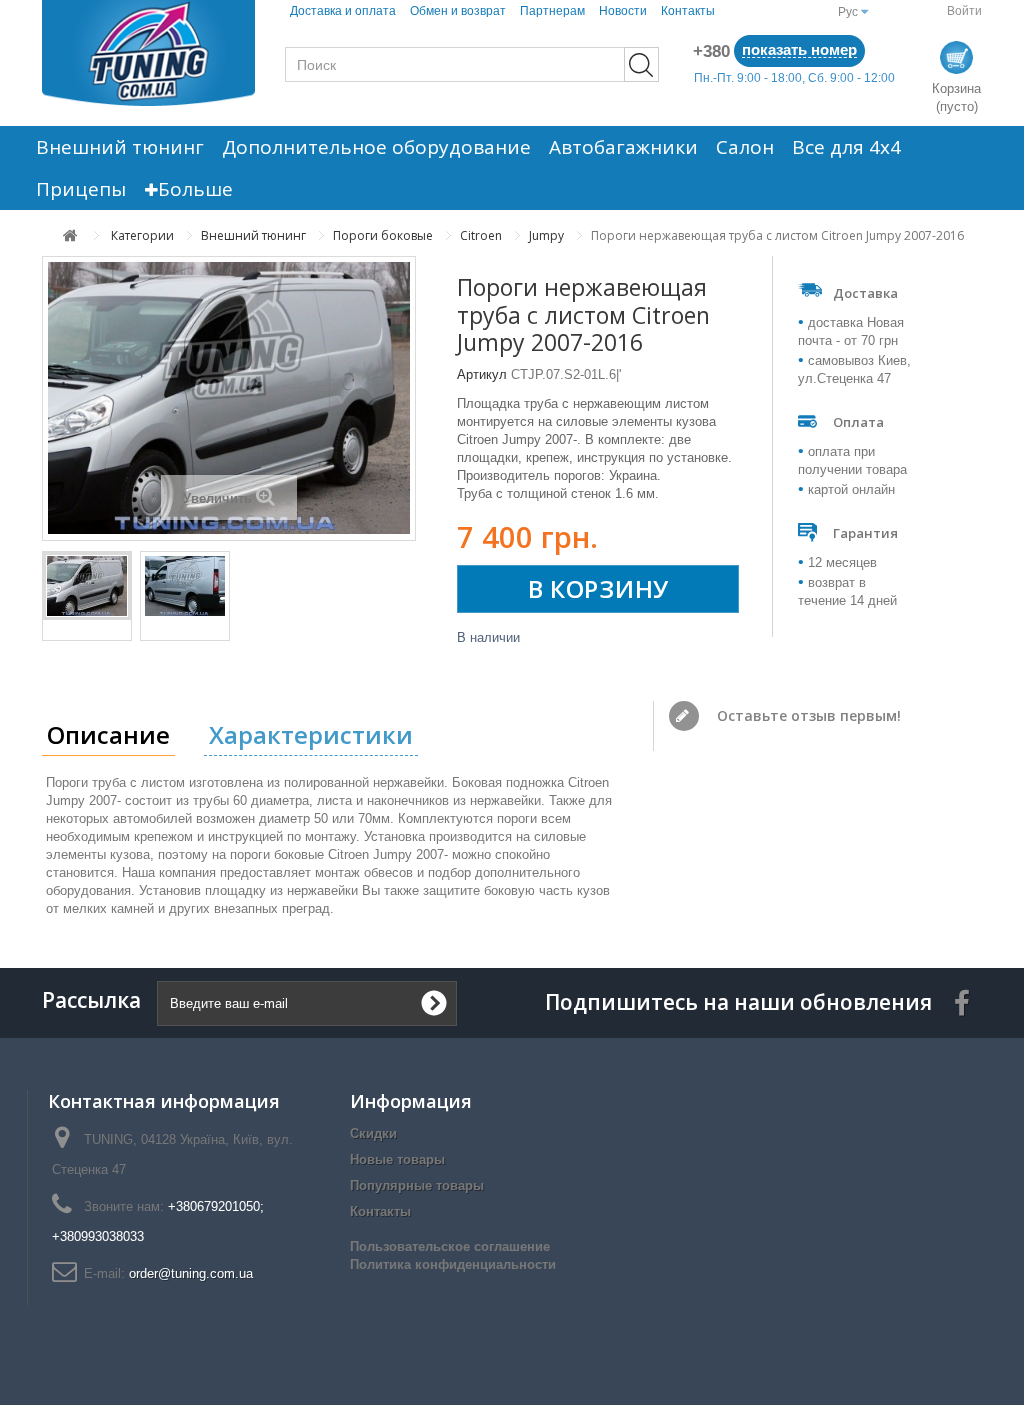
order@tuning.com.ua (191, 1273)
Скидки (373, 1133)
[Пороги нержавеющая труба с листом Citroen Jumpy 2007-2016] (87, 586)
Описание (108, 734)
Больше (195, 189)
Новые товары (397, 1159)
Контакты (688, 11)
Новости (623, 11)
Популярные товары (417, 1185)
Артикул (482, 374)
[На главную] (70, 235)
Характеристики (311, 734)
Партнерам (552, 11)
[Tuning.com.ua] (148, 53)
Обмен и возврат (458, 11)
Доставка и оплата (343, 11)
